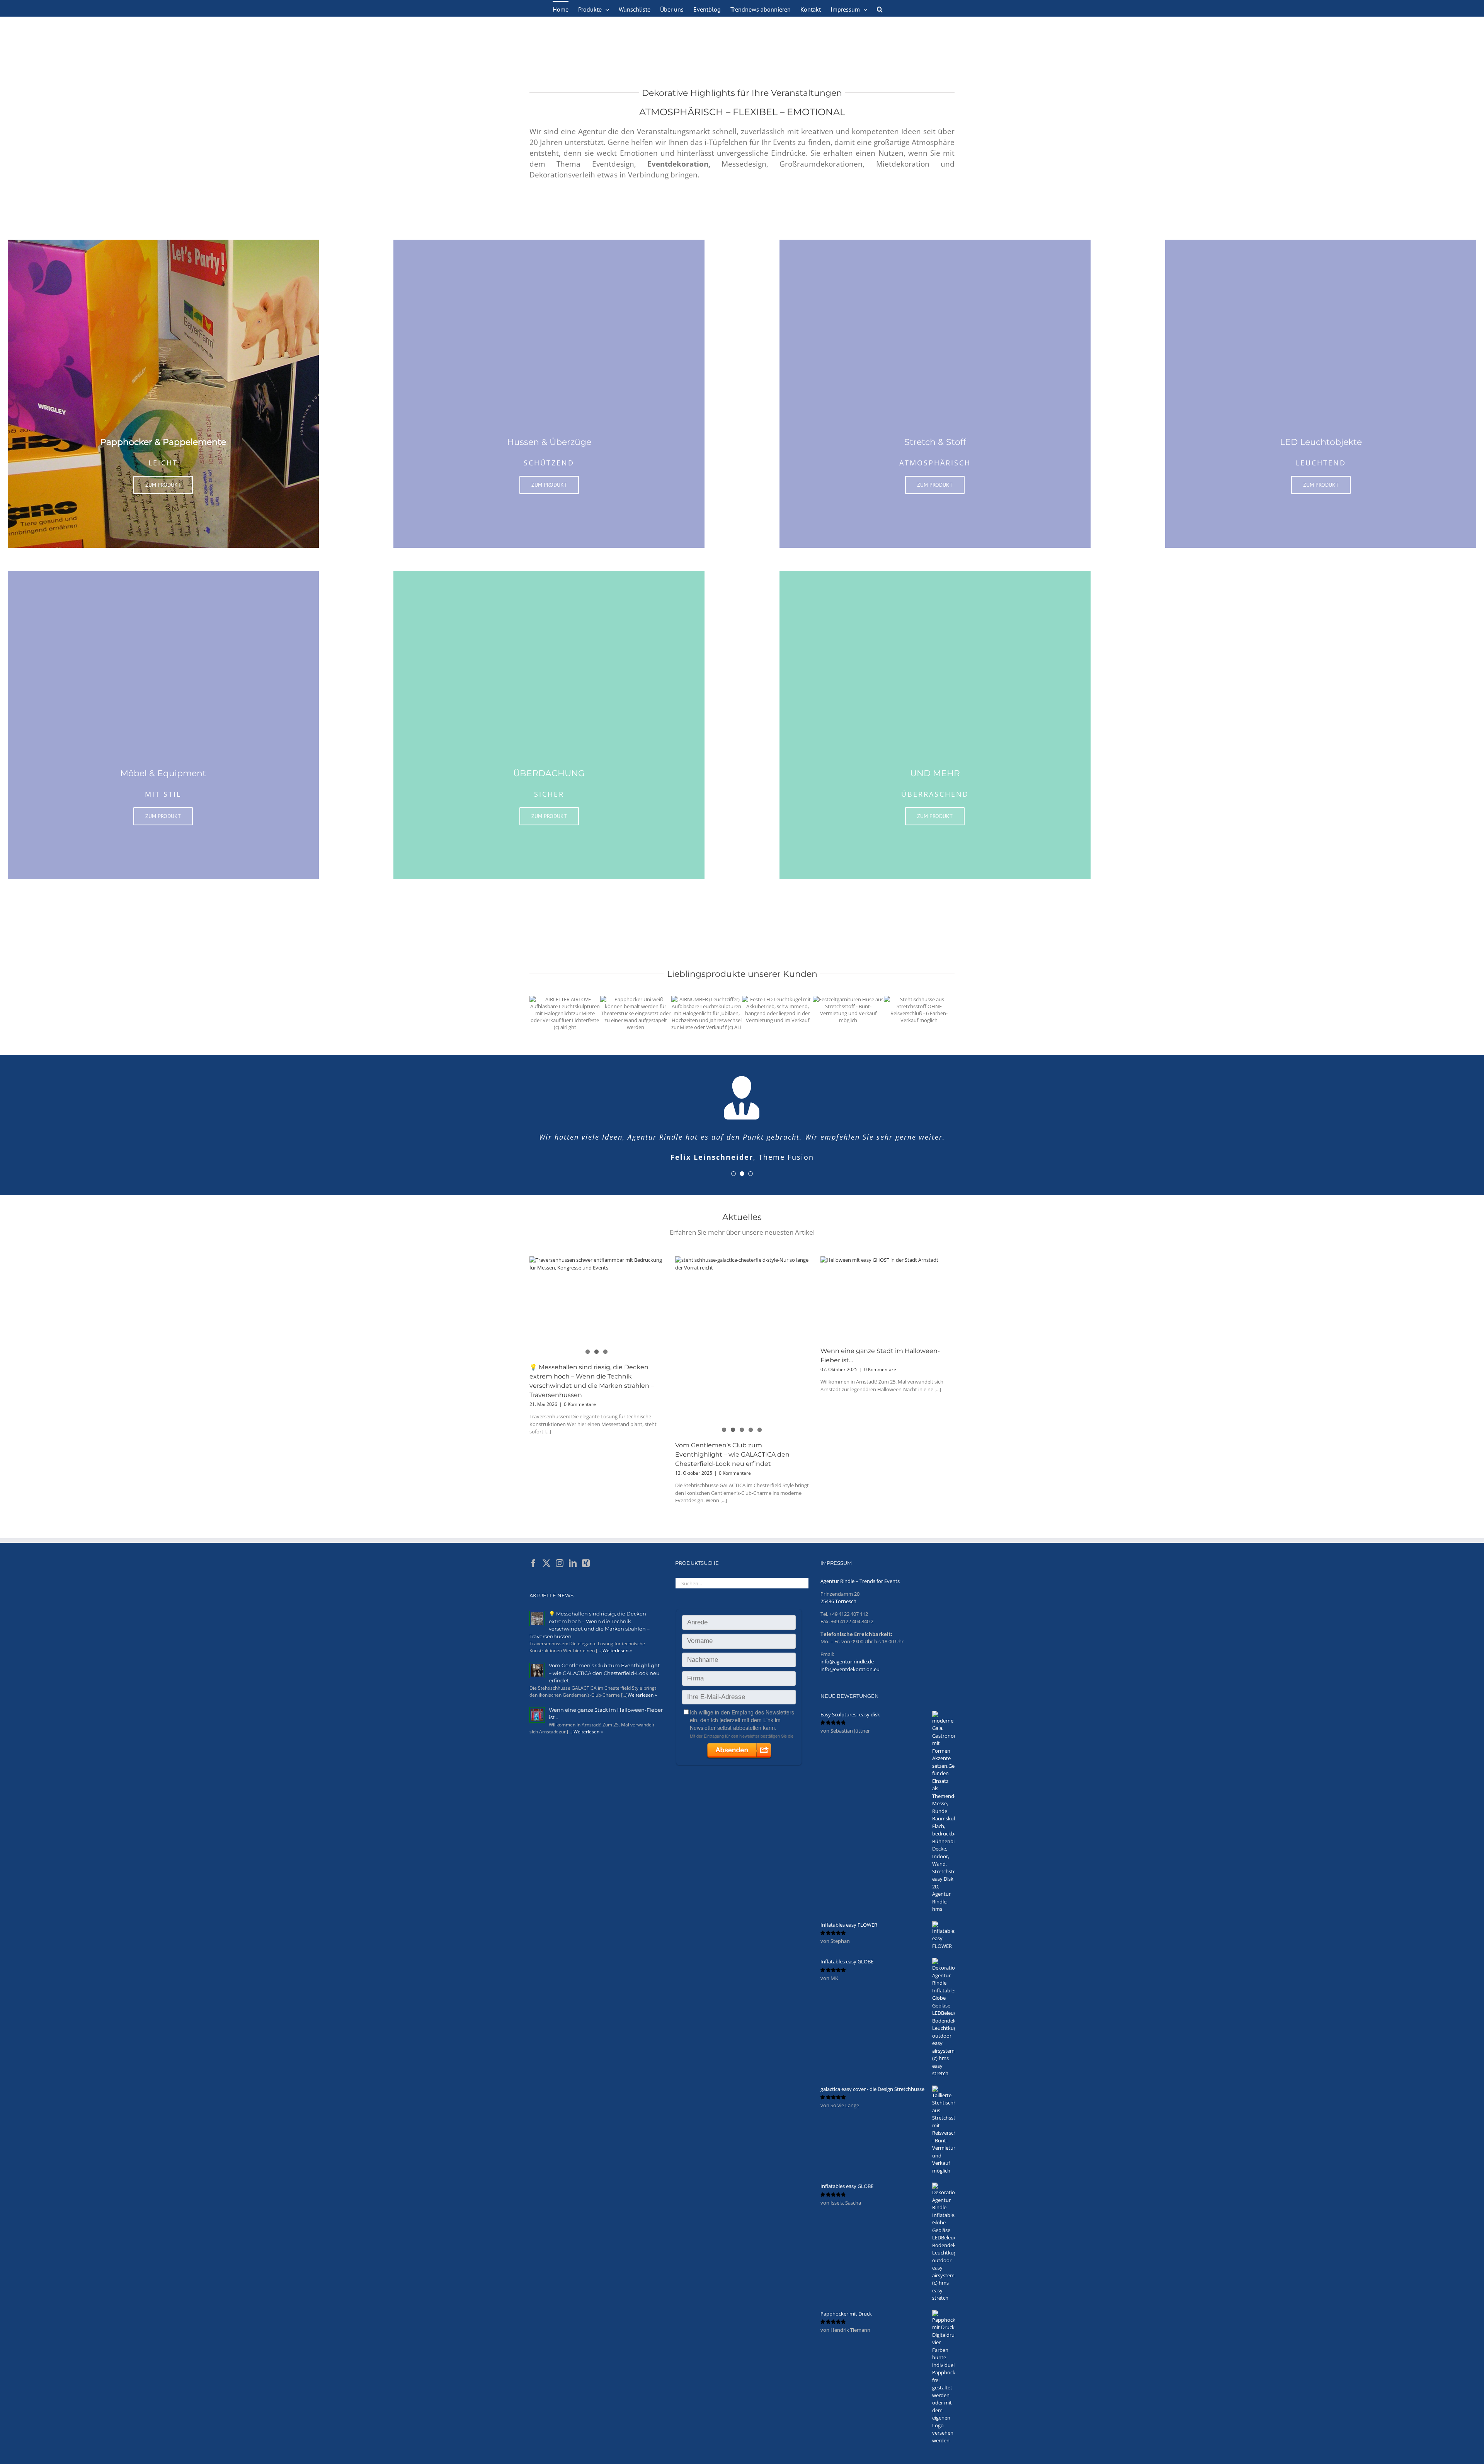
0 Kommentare (580, 1416)
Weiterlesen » (617, 1662)
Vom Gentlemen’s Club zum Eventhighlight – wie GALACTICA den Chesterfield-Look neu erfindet (732, 1466)
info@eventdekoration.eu (850, 1681)
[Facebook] (533, 1575)
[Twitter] (546, 1575)
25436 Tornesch (838, 1613)
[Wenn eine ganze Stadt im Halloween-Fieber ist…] (888, 1310)
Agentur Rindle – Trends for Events (860, 1593)
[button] (880, 9)
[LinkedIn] (573, 1575)
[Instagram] (560, 1575)
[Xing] (586, 1575)
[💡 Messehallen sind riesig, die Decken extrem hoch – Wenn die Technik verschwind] (596, 1313)
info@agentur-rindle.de (847, 1673)
